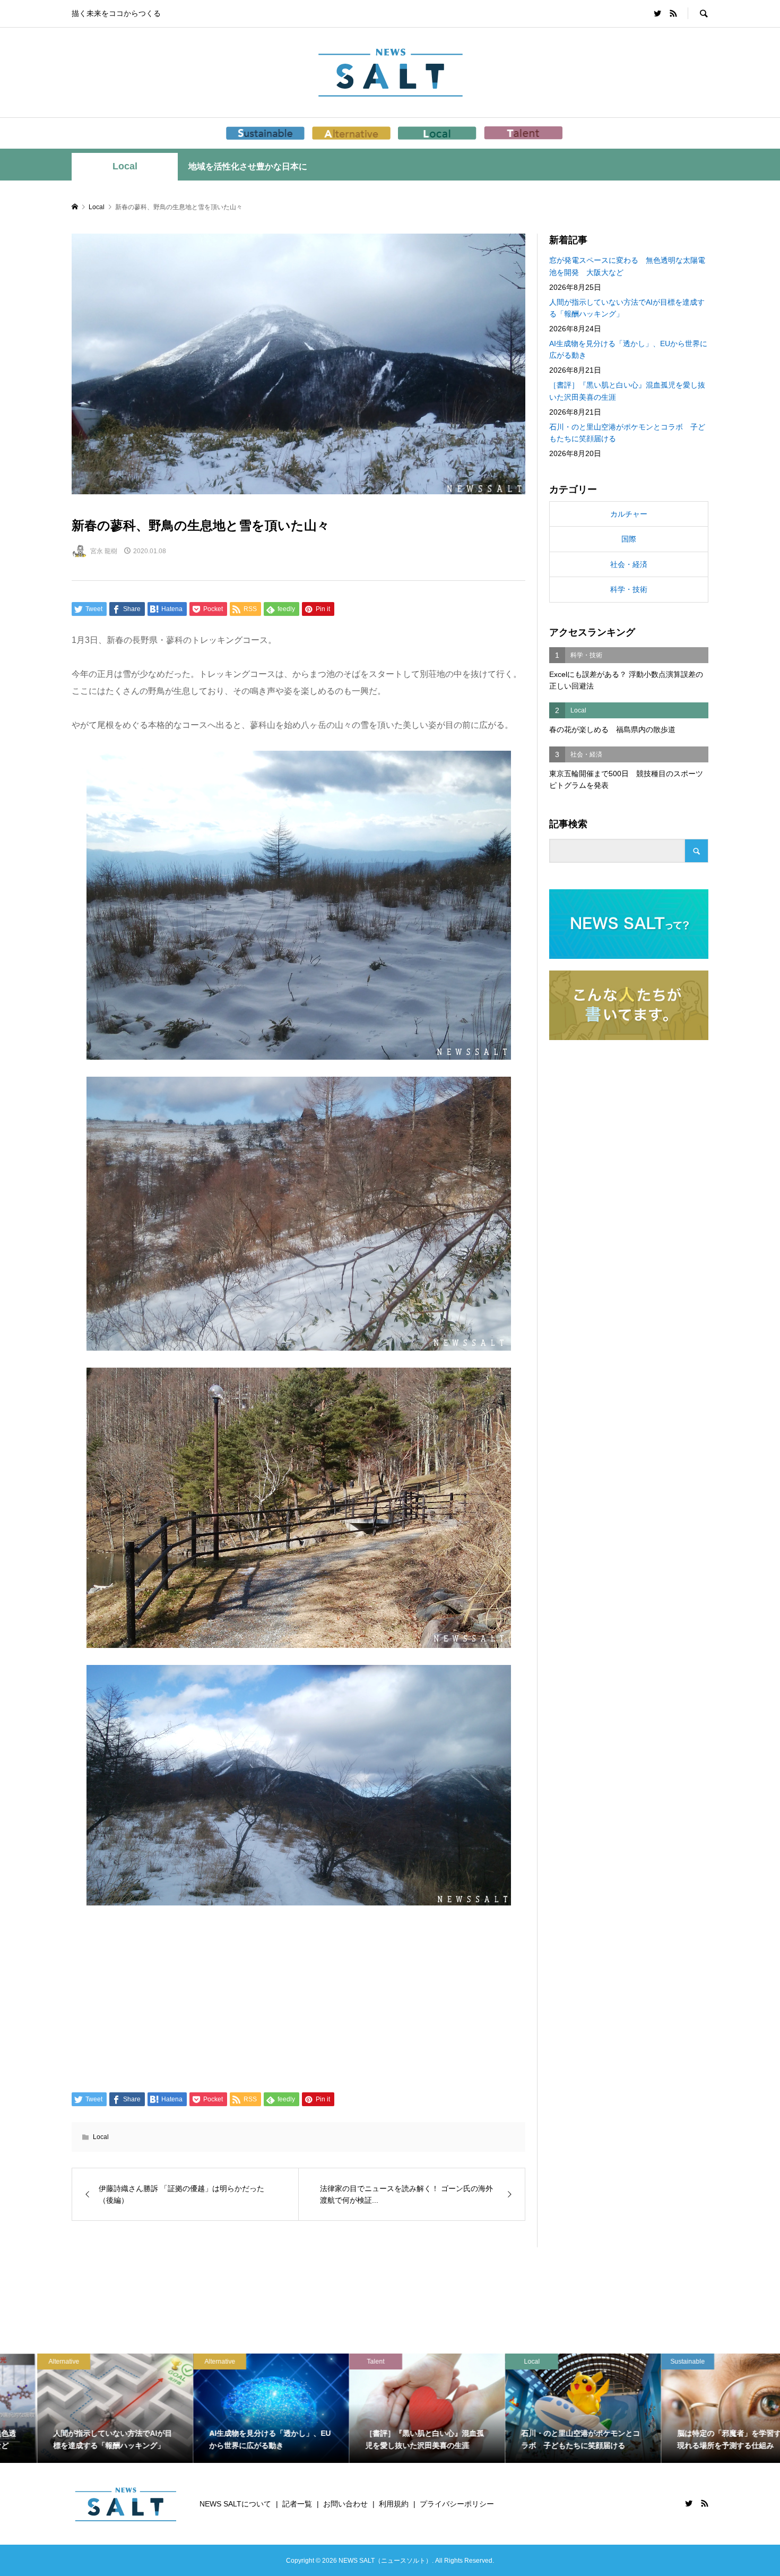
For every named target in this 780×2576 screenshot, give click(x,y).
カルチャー (629, 514)
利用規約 (394, 2504)
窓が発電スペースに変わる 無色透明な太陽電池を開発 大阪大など (627, 266)
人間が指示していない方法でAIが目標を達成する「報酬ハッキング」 (627, 308)
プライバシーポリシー (457, 2504)
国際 (629, 539)
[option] (78, 2408)
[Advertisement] (298, 1997)
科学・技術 (629, 589)
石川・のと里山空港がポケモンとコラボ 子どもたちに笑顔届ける (627, 433)
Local (125, 166)
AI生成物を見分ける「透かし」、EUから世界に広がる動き (628, 349)
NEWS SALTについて (235, 2504)
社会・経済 (629, 564)
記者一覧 (297, 2504)
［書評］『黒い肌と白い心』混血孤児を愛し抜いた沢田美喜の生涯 (627, 391)
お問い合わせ (345, 2504)
